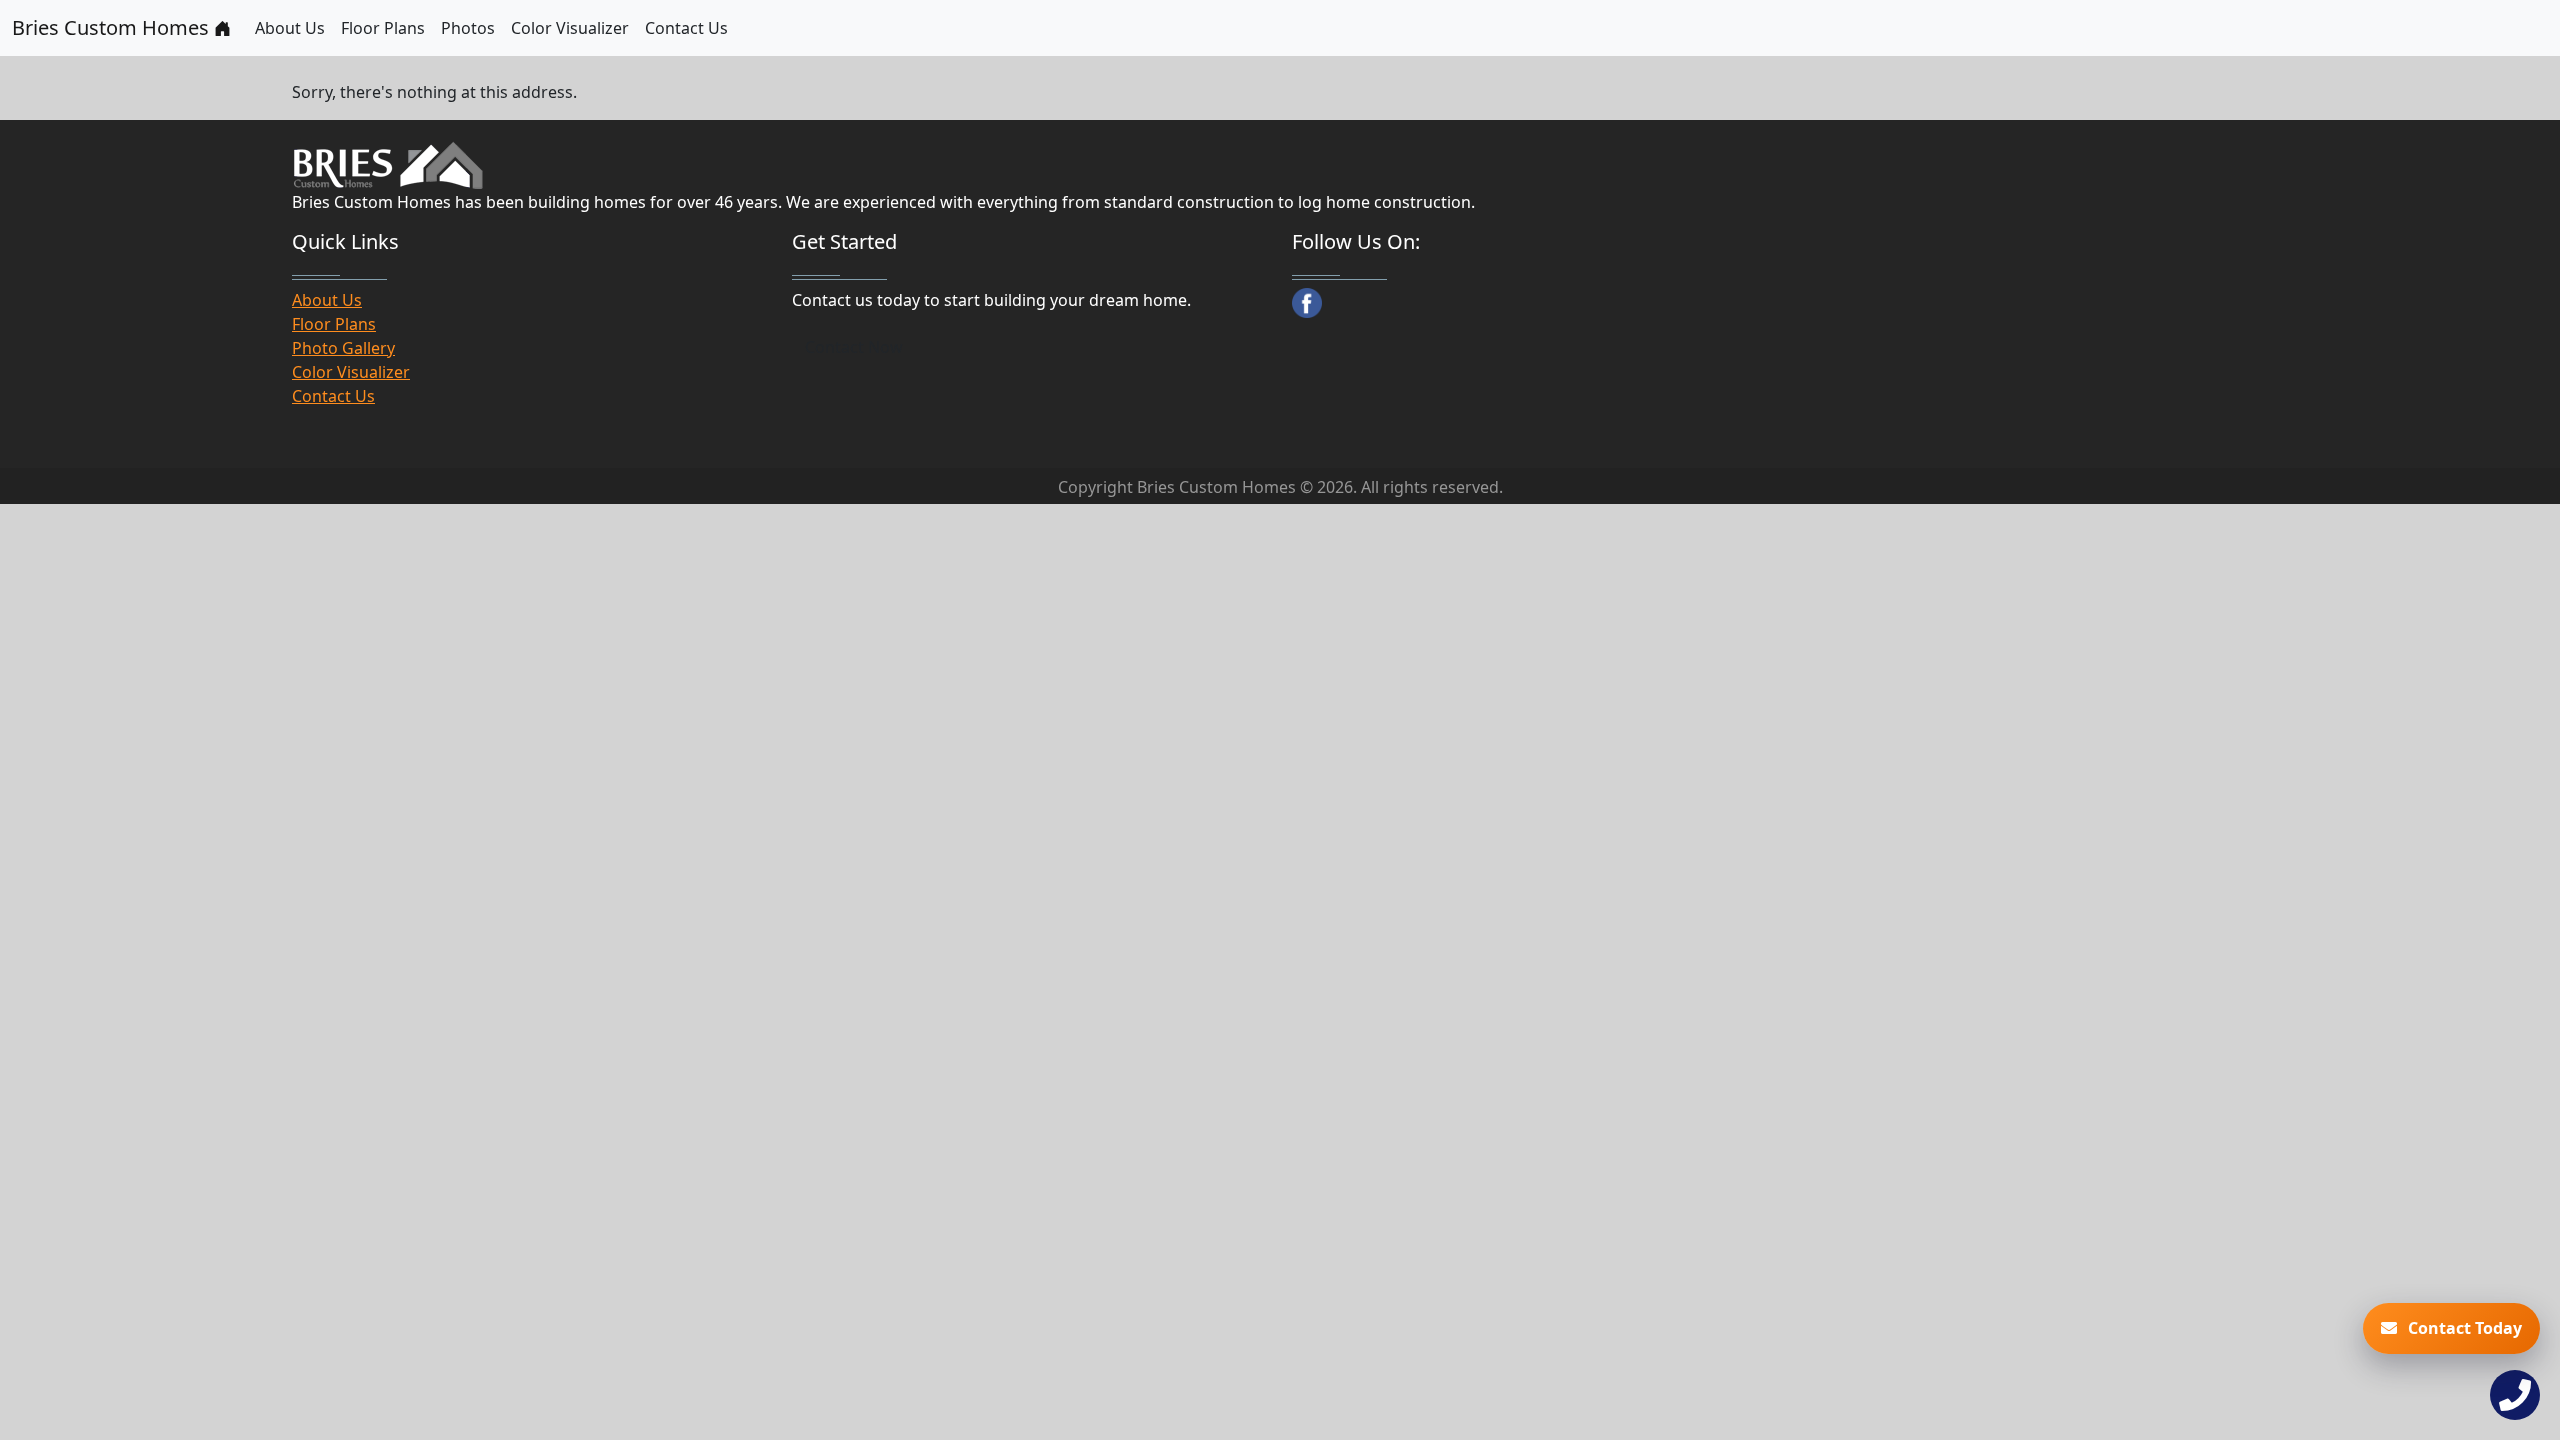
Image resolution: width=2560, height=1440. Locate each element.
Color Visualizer (570, 28)
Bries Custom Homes (113, 27)
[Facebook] (1307, 303)
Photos (468, 28)
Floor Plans (383, 28)
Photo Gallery (343, 348)
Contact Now (854, 347)
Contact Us (686, 28)
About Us (290, 28)
